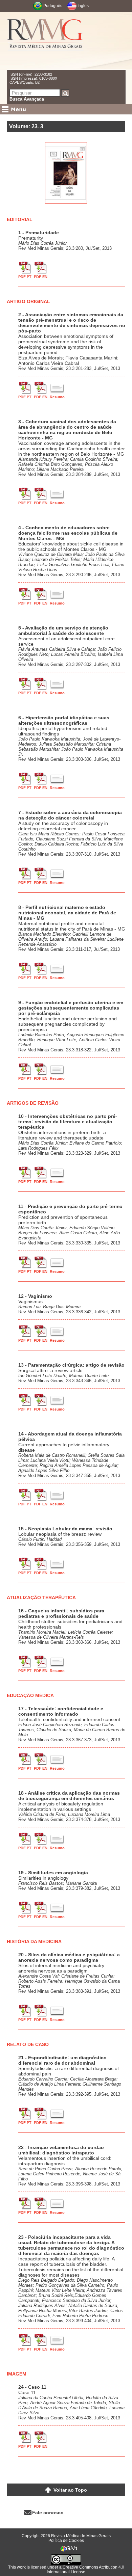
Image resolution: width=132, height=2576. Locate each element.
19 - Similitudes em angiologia (53, 1873)
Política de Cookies (66, 2541)
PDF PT (25, 277)
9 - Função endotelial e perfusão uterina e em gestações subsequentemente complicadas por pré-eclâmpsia (71, 1008)
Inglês (83, 6)
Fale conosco (48, 2513)
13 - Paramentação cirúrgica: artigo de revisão (71, 1365)
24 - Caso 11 (32, 2387)
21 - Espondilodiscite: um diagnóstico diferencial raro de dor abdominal (62, 2060)
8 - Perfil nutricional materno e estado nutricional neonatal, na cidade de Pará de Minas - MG (67, 913)
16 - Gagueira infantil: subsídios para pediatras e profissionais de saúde (61, 1613)
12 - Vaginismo (35, 1296)
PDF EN (41, 277)
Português (53, 6)
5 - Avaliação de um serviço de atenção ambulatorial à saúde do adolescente (63, 630)
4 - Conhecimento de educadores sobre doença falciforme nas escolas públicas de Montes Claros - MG (68, 533)
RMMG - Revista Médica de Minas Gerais (45, 41)
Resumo (57, 397)
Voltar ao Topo (70, 2490)
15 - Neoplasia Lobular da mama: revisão (65, 1529)
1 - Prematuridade (39, 233)
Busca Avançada (27, 99)
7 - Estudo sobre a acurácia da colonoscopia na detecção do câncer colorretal (70, 815)
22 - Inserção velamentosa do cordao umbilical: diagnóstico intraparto (61, 2150)
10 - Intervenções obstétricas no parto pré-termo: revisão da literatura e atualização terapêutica (68, 1122)
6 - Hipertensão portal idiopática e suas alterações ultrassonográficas (64, 720)
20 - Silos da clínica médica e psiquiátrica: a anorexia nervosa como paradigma (69, 1957)
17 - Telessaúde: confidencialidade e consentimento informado (61, 1711)
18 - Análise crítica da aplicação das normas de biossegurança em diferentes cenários (69, 1796)
